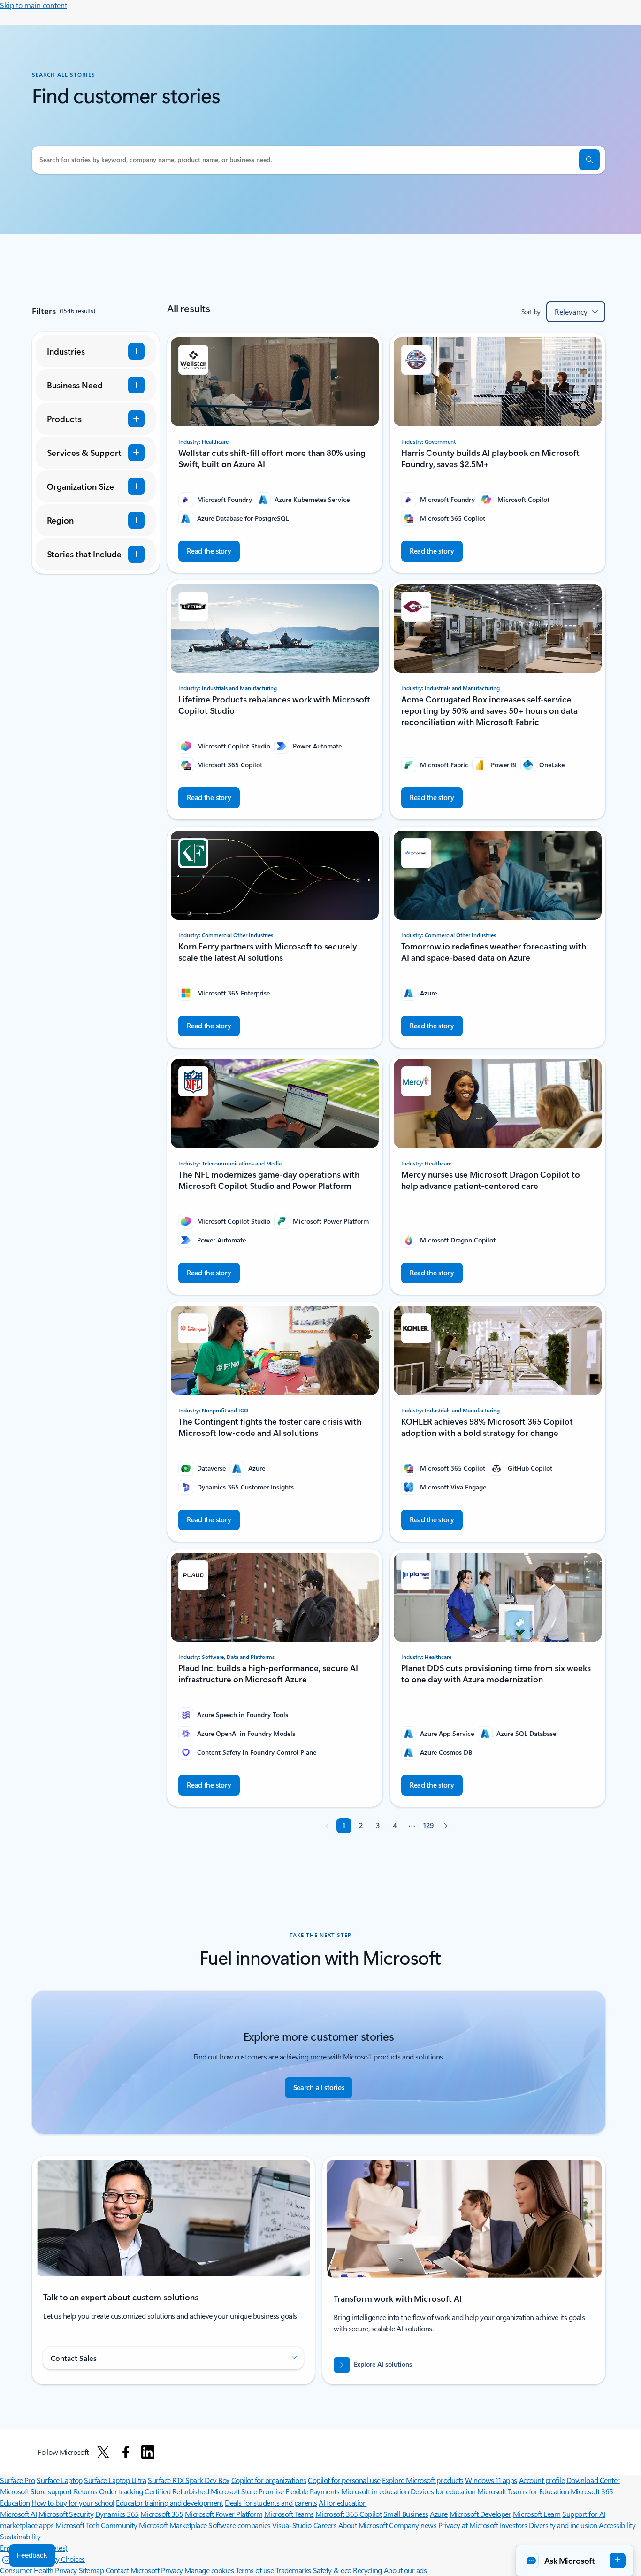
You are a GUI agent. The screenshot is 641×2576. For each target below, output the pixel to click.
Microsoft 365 (162, 2514)
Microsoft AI (18, 2514)
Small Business (406, 2514)
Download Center (593, 2480)
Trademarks (293, 2570)
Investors (514, 2525)
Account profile (542, 2480)
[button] (589, 160)
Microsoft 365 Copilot (348, 2514)
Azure (439, 2514)
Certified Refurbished (177, 2491)
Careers (325, 2525)
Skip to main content (34, 5)
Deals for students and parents (271, 2503)
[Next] (445, 1826)
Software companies (239, 2525)
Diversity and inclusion (563, 2525)
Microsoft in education (375, 2491)
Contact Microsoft (133, 2570)
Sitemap (92, 2570)
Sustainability (20, 2536)
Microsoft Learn (537, 2514)
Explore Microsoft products (423, 2480)
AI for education (343, 2503)
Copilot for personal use (344, 2480)
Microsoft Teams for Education (523, 2491)
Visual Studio (292, 2525)
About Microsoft (363, 2525)
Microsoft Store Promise (247, 2491)
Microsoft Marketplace (173, 2525)
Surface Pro (18, 2480)
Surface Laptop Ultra (115, 2480)
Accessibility (617, 2525)
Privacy (173, 2570)
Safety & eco (332, 2570)
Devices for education (443, 2491)
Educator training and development (169, 2503)
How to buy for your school (73, 2503)
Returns (86, 2491)
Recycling (367, 2570)
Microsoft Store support (36, 2491)
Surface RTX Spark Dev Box (189, 2480)
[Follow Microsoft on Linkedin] (148, 2452)
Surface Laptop (59, 2480)
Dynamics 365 (117, 2514)
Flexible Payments (312, 2491)
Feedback (32, 2555)
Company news (413, 2525)
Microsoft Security (66, 2514)
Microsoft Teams (289, 2514)
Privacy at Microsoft (468, 2525)
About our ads (405, 2570)
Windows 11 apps (491, 2480)
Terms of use (255, 2570)
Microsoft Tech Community (96, 2525)
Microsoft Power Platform (224, 2514)
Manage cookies (209, 2570)
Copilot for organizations (269, 2480)
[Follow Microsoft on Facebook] (126, 2452)
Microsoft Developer (481, 2514)
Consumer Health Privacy (38, 2570)
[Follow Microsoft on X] (103, 2452)
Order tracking (121, 2491)
